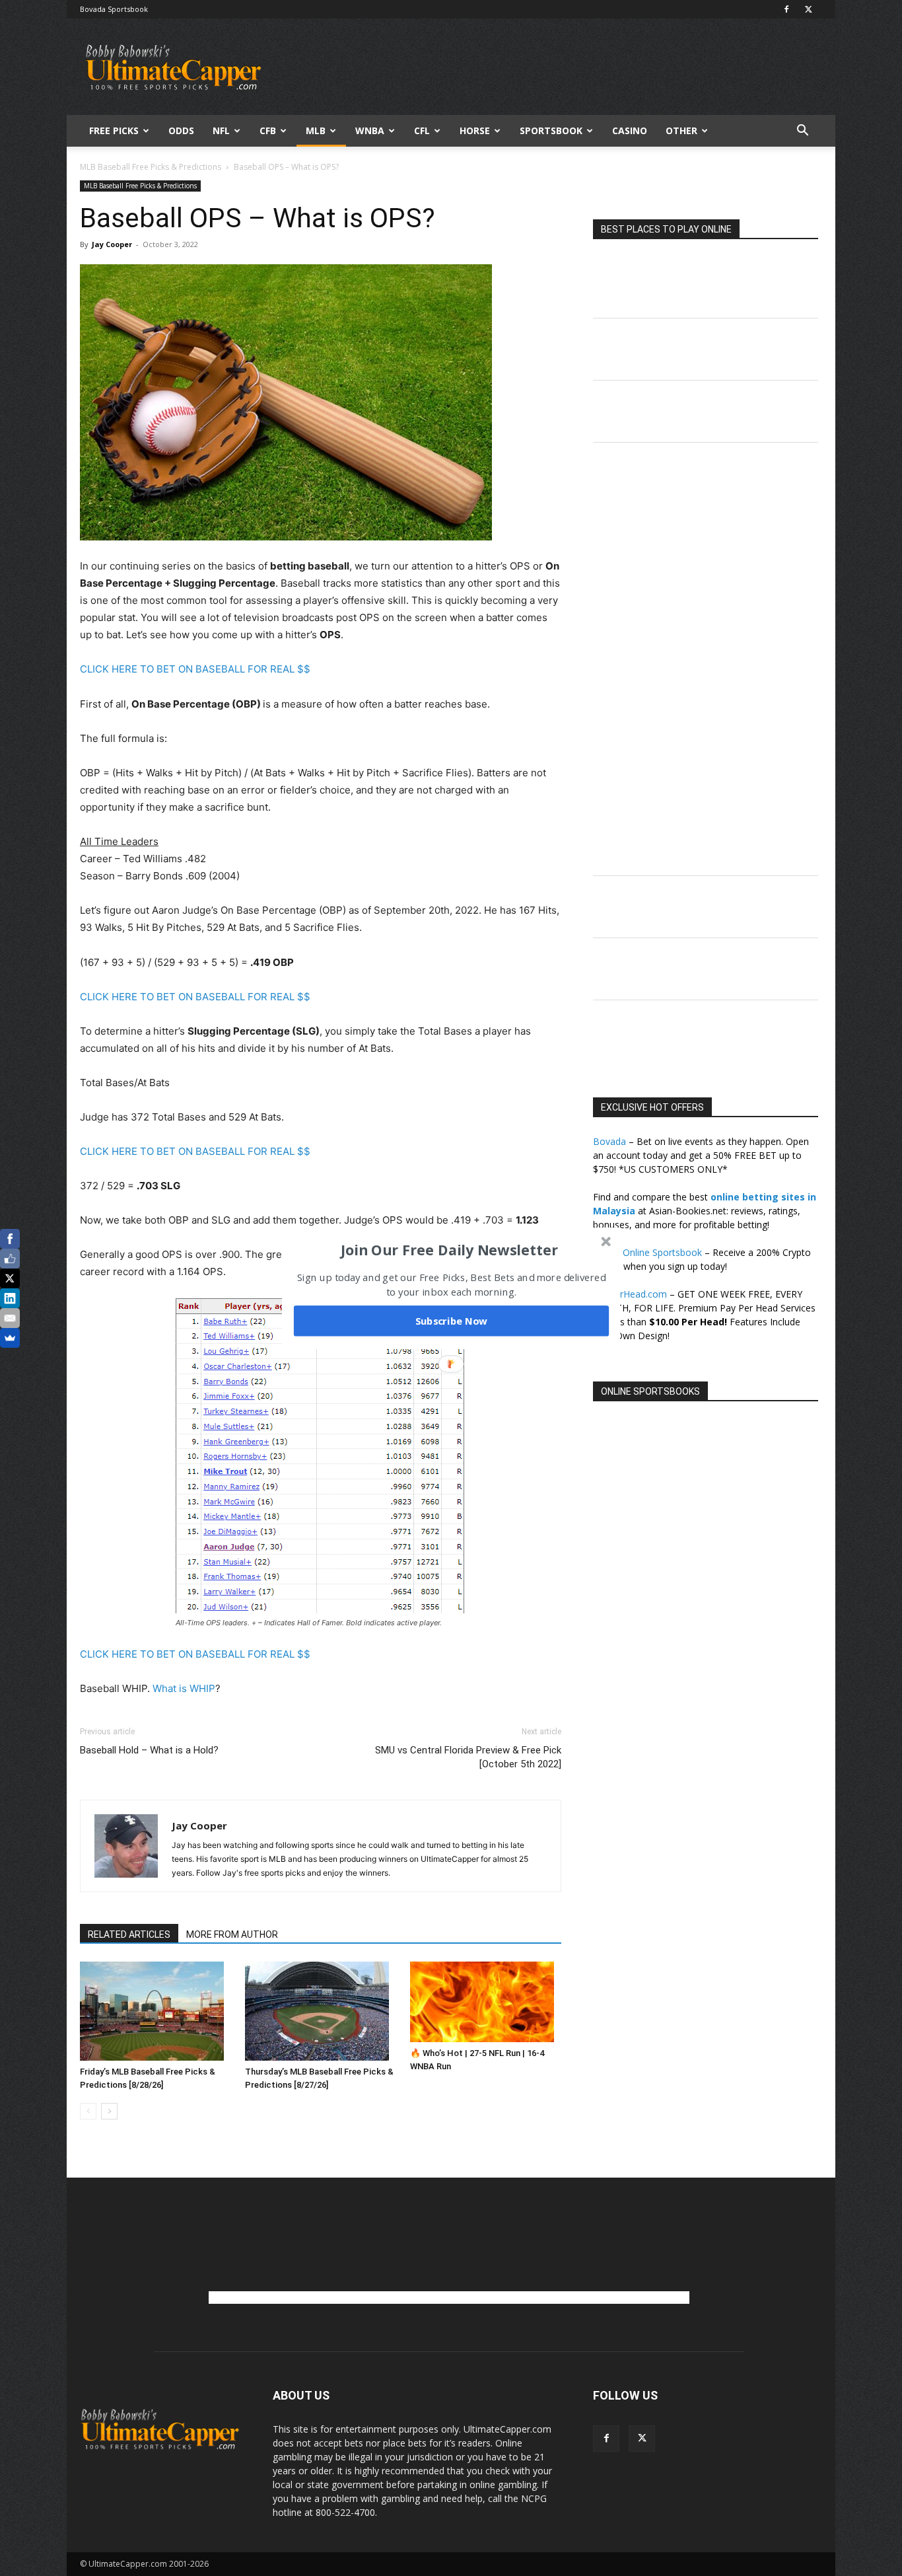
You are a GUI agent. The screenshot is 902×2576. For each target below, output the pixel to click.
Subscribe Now (452, 1321)
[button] (450, 1249)
